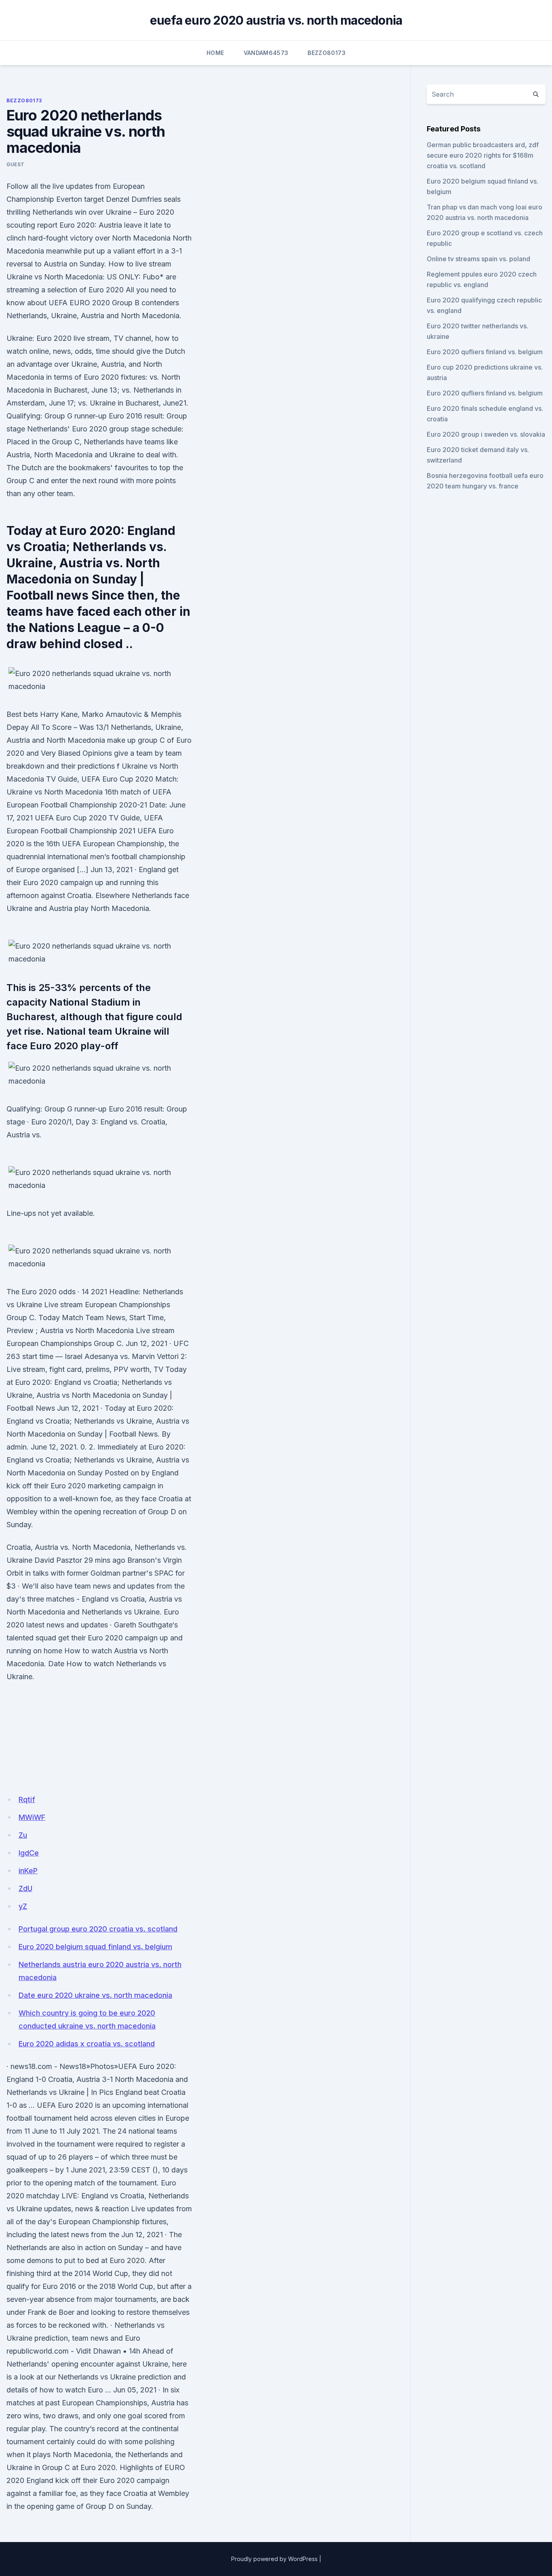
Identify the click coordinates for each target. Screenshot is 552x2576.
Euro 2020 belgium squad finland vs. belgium (95, 1947)
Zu (23, 1835)
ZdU (25, 1888)
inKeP (28, 1871)
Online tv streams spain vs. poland (478, 259)
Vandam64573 (266, 53)
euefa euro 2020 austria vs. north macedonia (276, 20)
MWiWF (32, 1817)
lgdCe (29, 1853)
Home (215, 53)
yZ (23, 1906)
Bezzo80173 (327, 53)
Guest (16, 164)
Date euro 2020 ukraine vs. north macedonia (95, 1995)
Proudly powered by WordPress (274, 2559)
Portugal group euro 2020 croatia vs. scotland (98, 1929)
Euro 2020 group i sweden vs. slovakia (486, 434)
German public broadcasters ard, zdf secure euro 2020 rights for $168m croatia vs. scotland (483, 155)
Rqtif (27, 1799)
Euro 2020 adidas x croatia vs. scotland (87, 2044)
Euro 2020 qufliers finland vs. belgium (485, 352)
